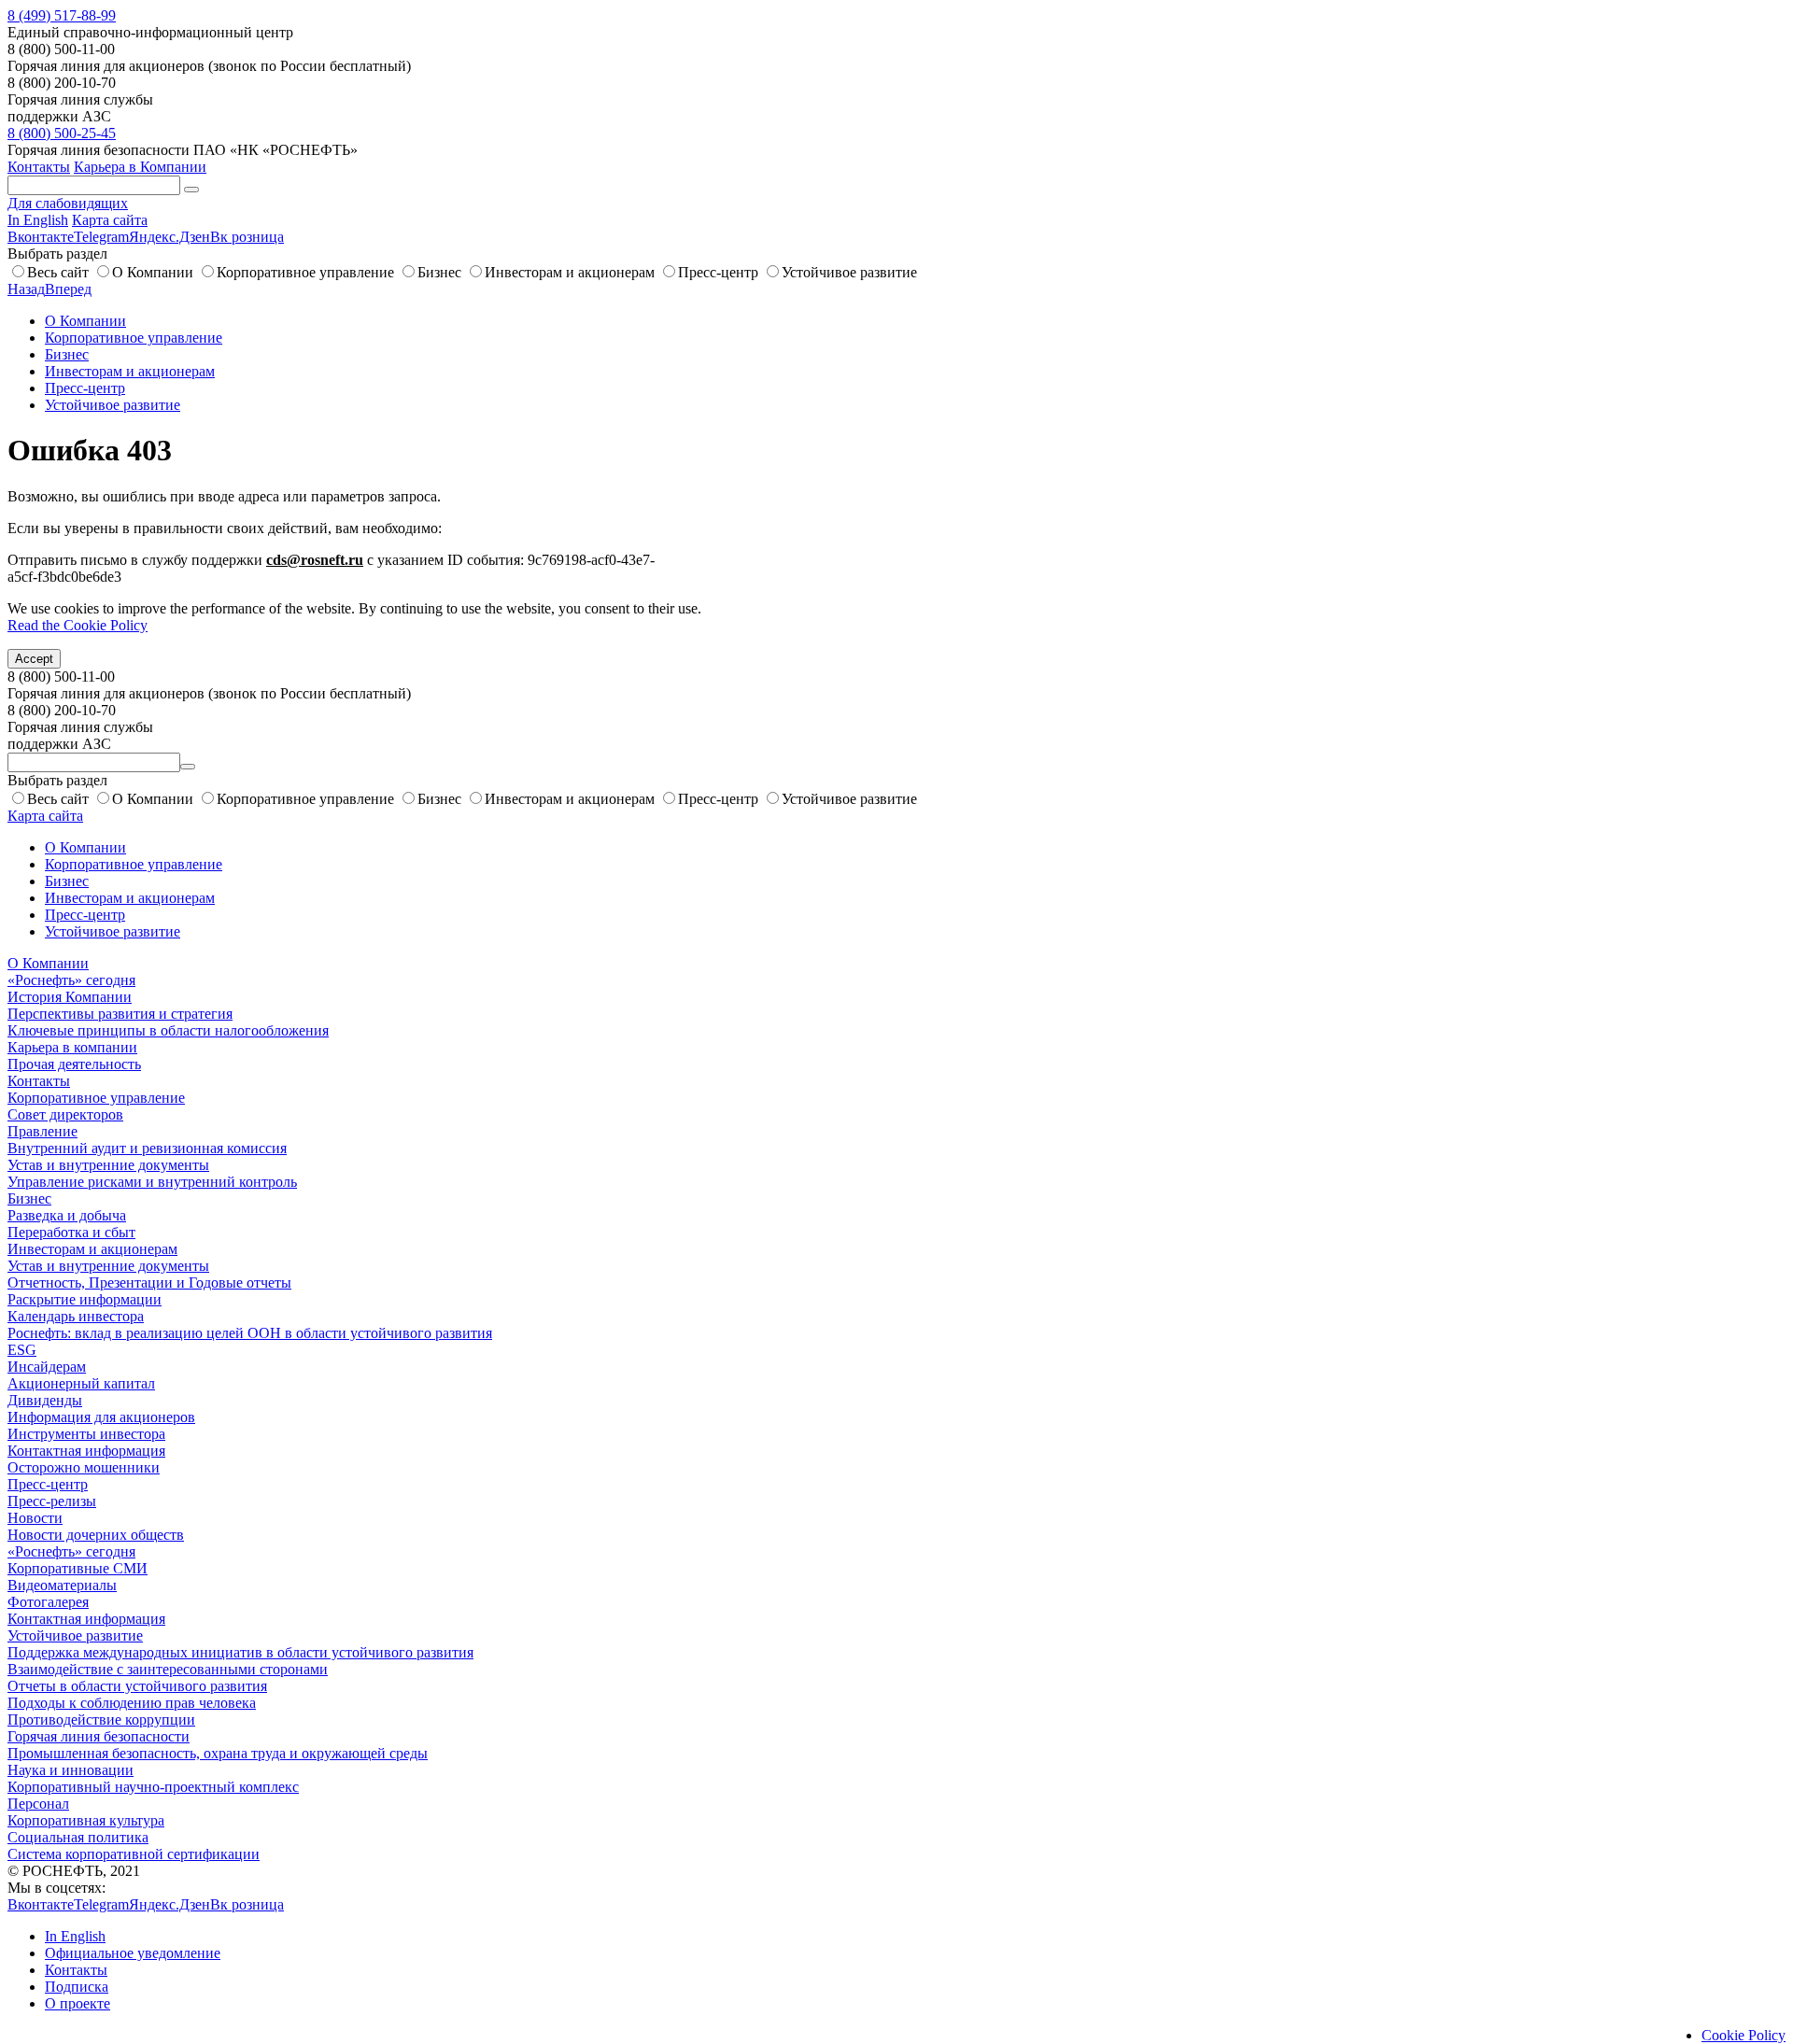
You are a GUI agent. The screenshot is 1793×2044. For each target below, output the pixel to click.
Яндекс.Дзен (169, 237)
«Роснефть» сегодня (71, 980)
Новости (35, 1518)
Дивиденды (45, 1400)
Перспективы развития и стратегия (120, 1014)
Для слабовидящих (68, 203)
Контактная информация (86, 1451)
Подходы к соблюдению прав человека (132, 1703)
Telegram (101, 237)
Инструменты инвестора (86, 1434)
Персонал (38, 1804)
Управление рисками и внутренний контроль (152, 1182)
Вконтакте (41, 237)
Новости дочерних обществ (96, 1535)
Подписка (77, 1987)
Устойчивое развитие (849, 272)
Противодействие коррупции (101, 1720)
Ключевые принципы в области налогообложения (168, 1030)
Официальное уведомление (133, 1953)
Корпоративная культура (86, 1820)
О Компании (153, 272)
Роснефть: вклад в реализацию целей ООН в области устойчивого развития (250, 1333)
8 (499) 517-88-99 (62, 15)
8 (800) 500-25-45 (62, 133)
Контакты (39, 167)
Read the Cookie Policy (78, 625)
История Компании (70, 997)
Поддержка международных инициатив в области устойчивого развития (240, 1652)
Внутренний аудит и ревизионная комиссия (147, 1148)
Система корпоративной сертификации (134, 1854)
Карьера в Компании (140, 167)
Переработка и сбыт (71, 1232)
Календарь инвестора (76, 1316)
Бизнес (439, 272)
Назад (26, 289)
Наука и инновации (71, 1770)
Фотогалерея (48, 1602)
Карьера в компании (72, 1047)
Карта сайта (110, 220)
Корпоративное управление (305, 272)
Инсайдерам (47, 1367)
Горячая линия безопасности (99, 1736)
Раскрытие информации (85, 1299)
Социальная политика (78, 1837)
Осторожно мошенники (84, 1467)
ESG (22, 1350)
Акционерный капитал (81, 1383)
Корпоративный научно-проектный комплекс (153, 1787)
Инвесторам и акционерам (570, 272)
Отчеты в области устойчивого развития (137, 1686)
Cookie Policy (1744, 2035)
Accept (34, 659)
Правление (42, 1131)
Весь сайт (58, 272)
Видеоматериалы (62, 1585)
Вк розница (247, 237)
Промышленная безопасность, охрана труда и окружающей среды (218, 1753)
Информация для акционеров (101, 1417)
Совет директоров (65, 1114)
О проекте (78, 2003)
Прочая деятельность (74, 1064)
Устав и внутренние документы (108, 1165)
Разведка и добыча (67, 1215)
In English (38, 220)
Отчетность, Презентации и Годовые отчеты (149, 1283)
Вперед (68, 289)
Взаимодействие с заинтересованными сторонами (168, 1669)
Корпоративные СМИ (78, 1568)
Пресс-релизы (52, 1501)
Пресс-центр (718, 272)
